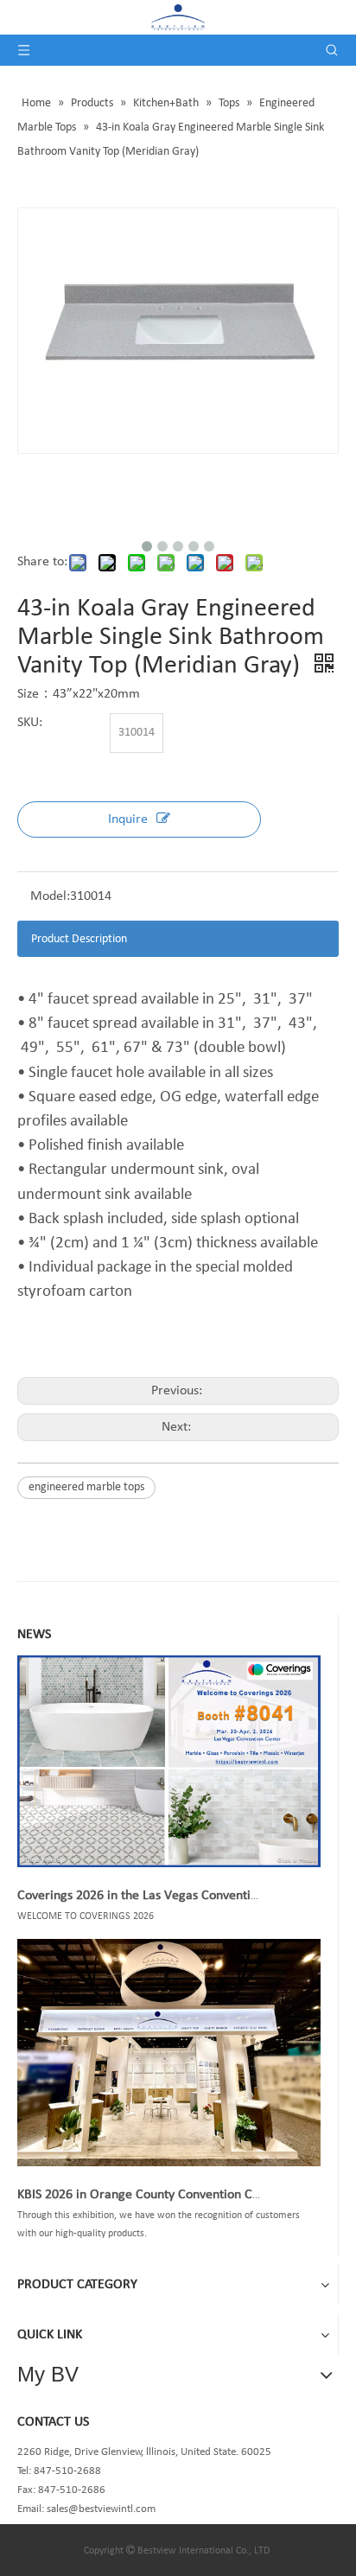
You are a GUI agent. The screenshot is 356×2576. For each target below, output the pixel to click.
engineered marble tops (86, 1487)
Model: (50, 896)
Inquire (128, 819)
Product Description (79, 939)
